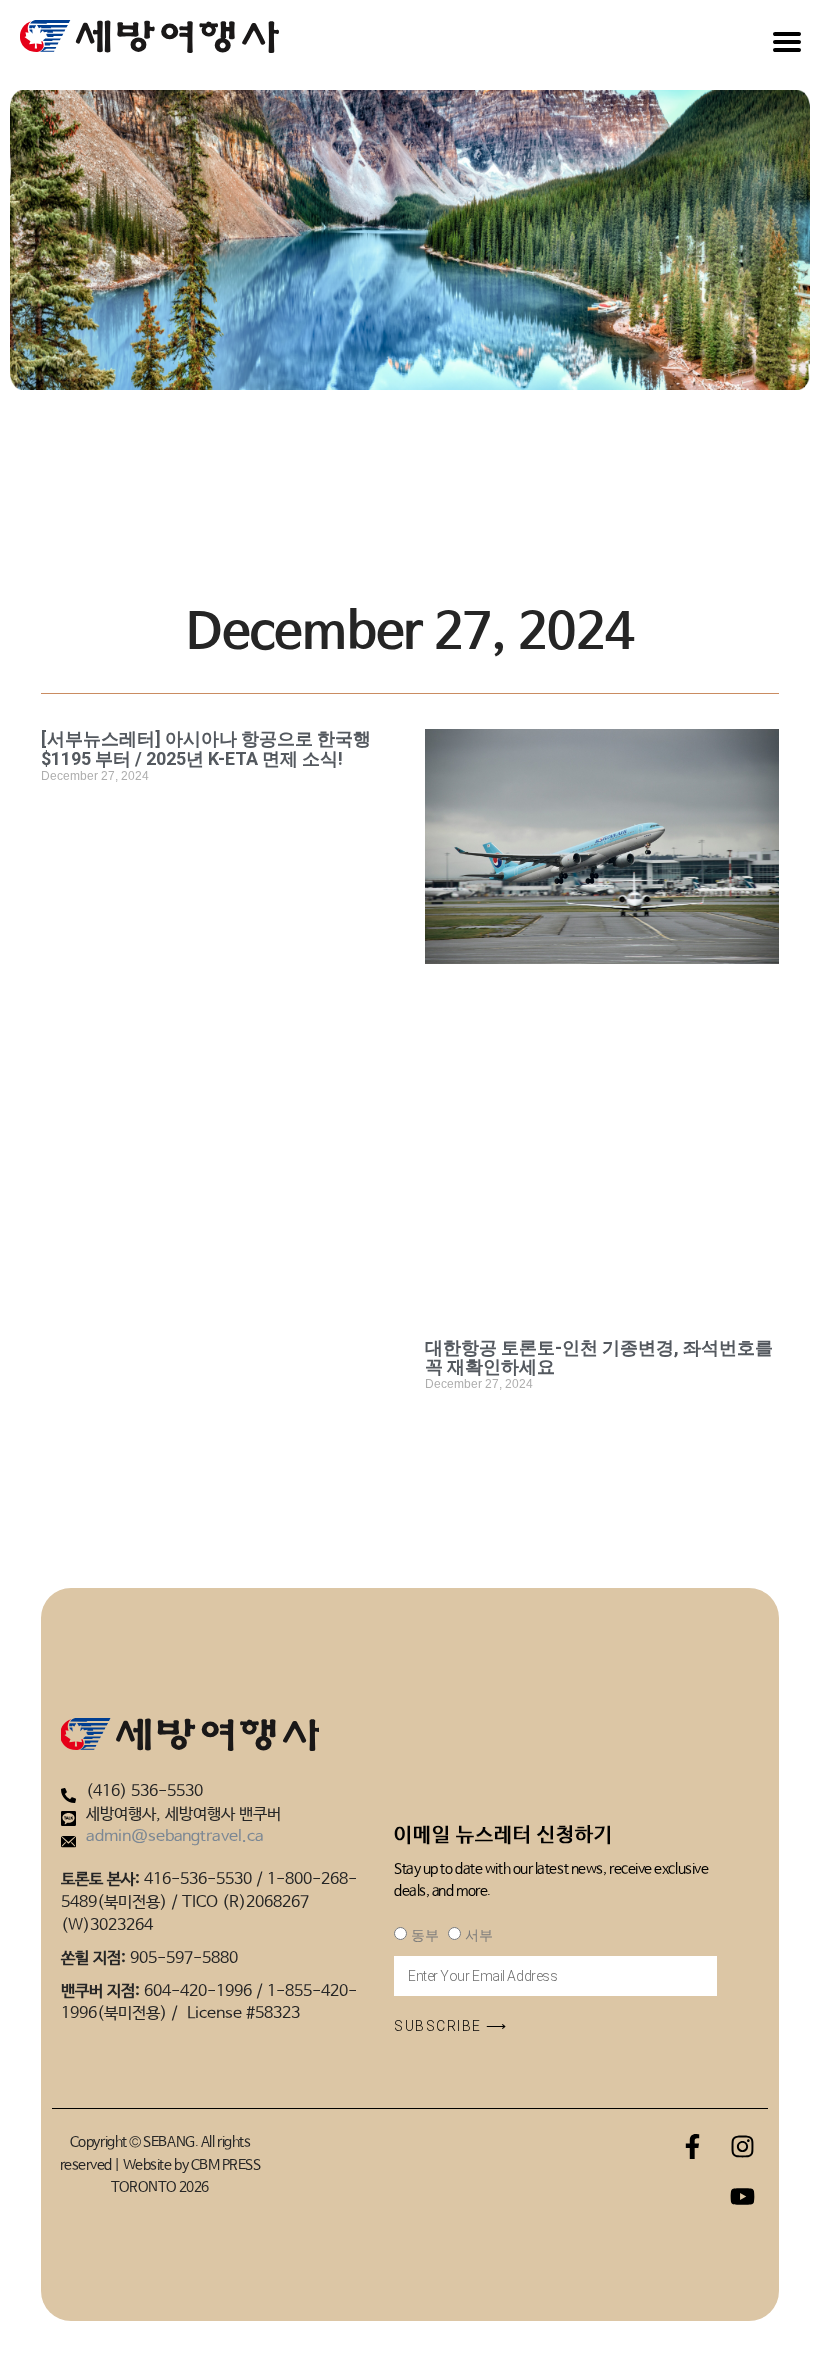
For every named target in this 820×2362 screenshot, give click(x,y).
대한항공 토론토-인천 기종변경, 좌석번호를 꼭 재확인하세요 (599, 1357)
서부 (478, 1935)
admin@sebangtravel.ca (175, 1836)
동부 (424, 1935)
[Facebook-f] (693, 2146)
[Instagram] (743, 2146)
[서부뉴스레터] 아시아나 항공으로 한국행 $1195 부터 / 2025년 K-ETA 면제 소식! (206, 748)
